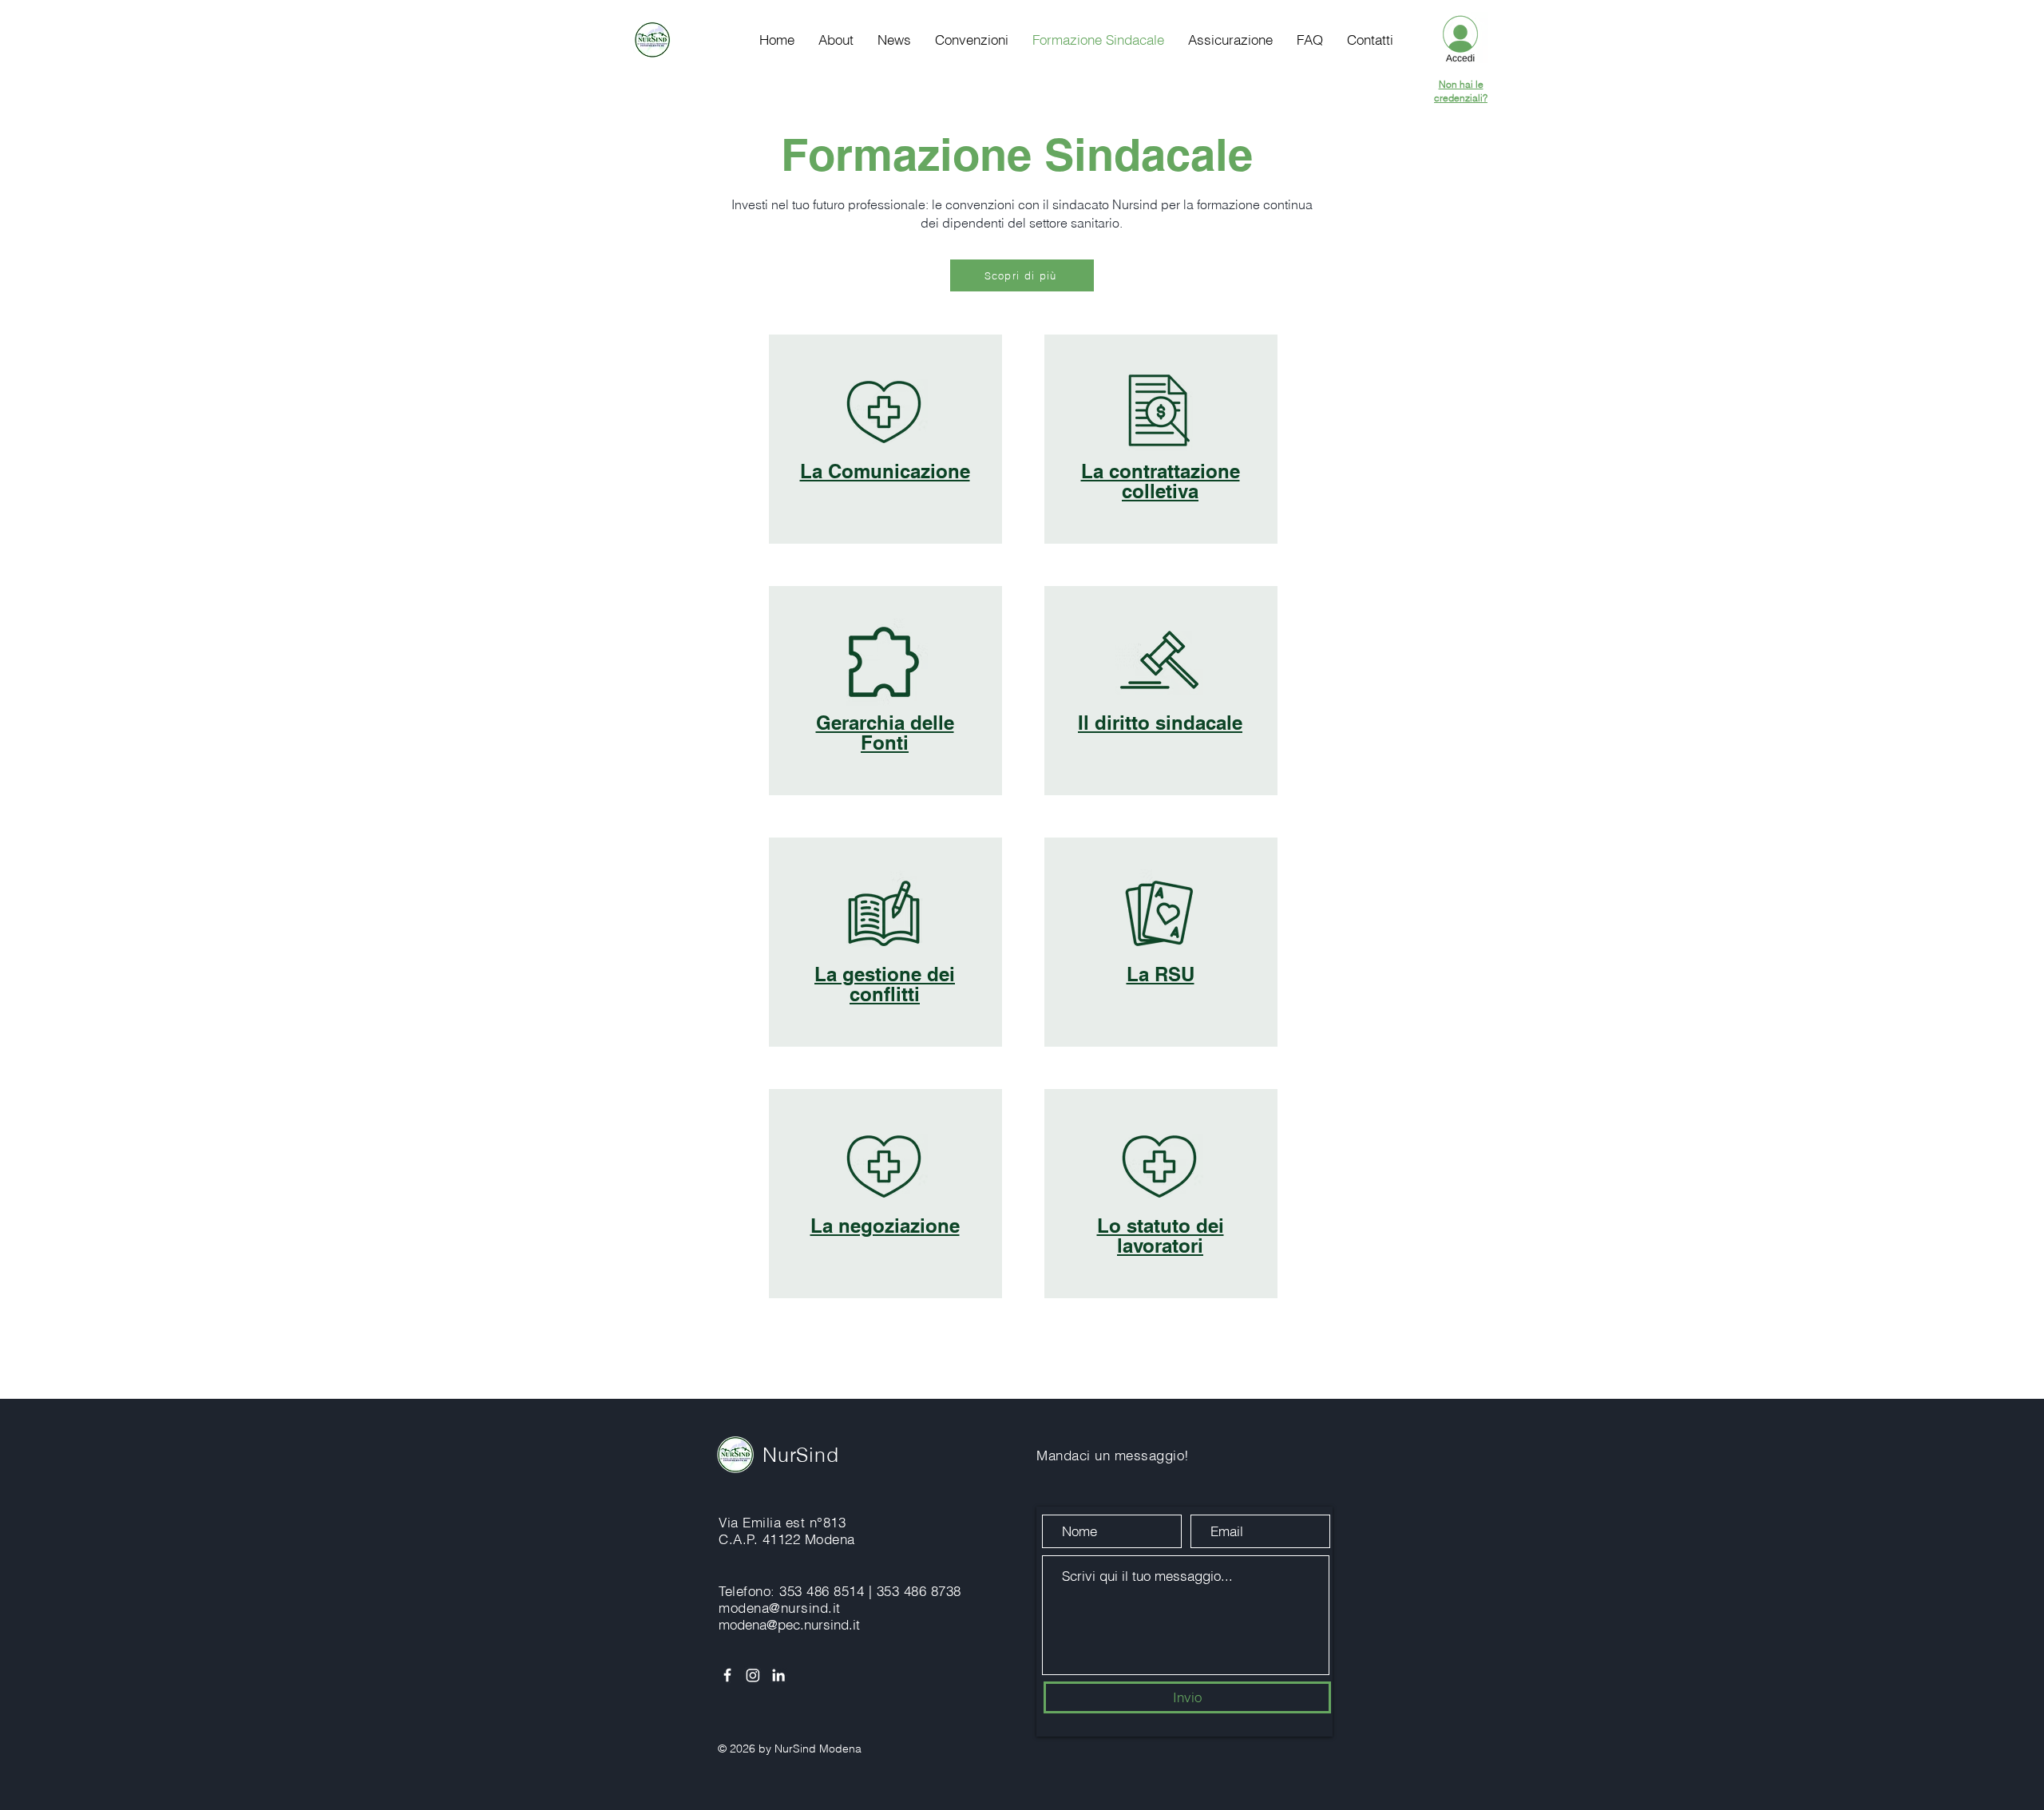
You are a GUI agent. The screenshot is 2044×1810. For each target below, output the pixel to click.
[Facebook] (727, 1675)
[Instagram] (753, 1675)
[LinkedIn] (778, 1675)
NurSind (800, 1455)
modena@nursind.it (780, 1608)
